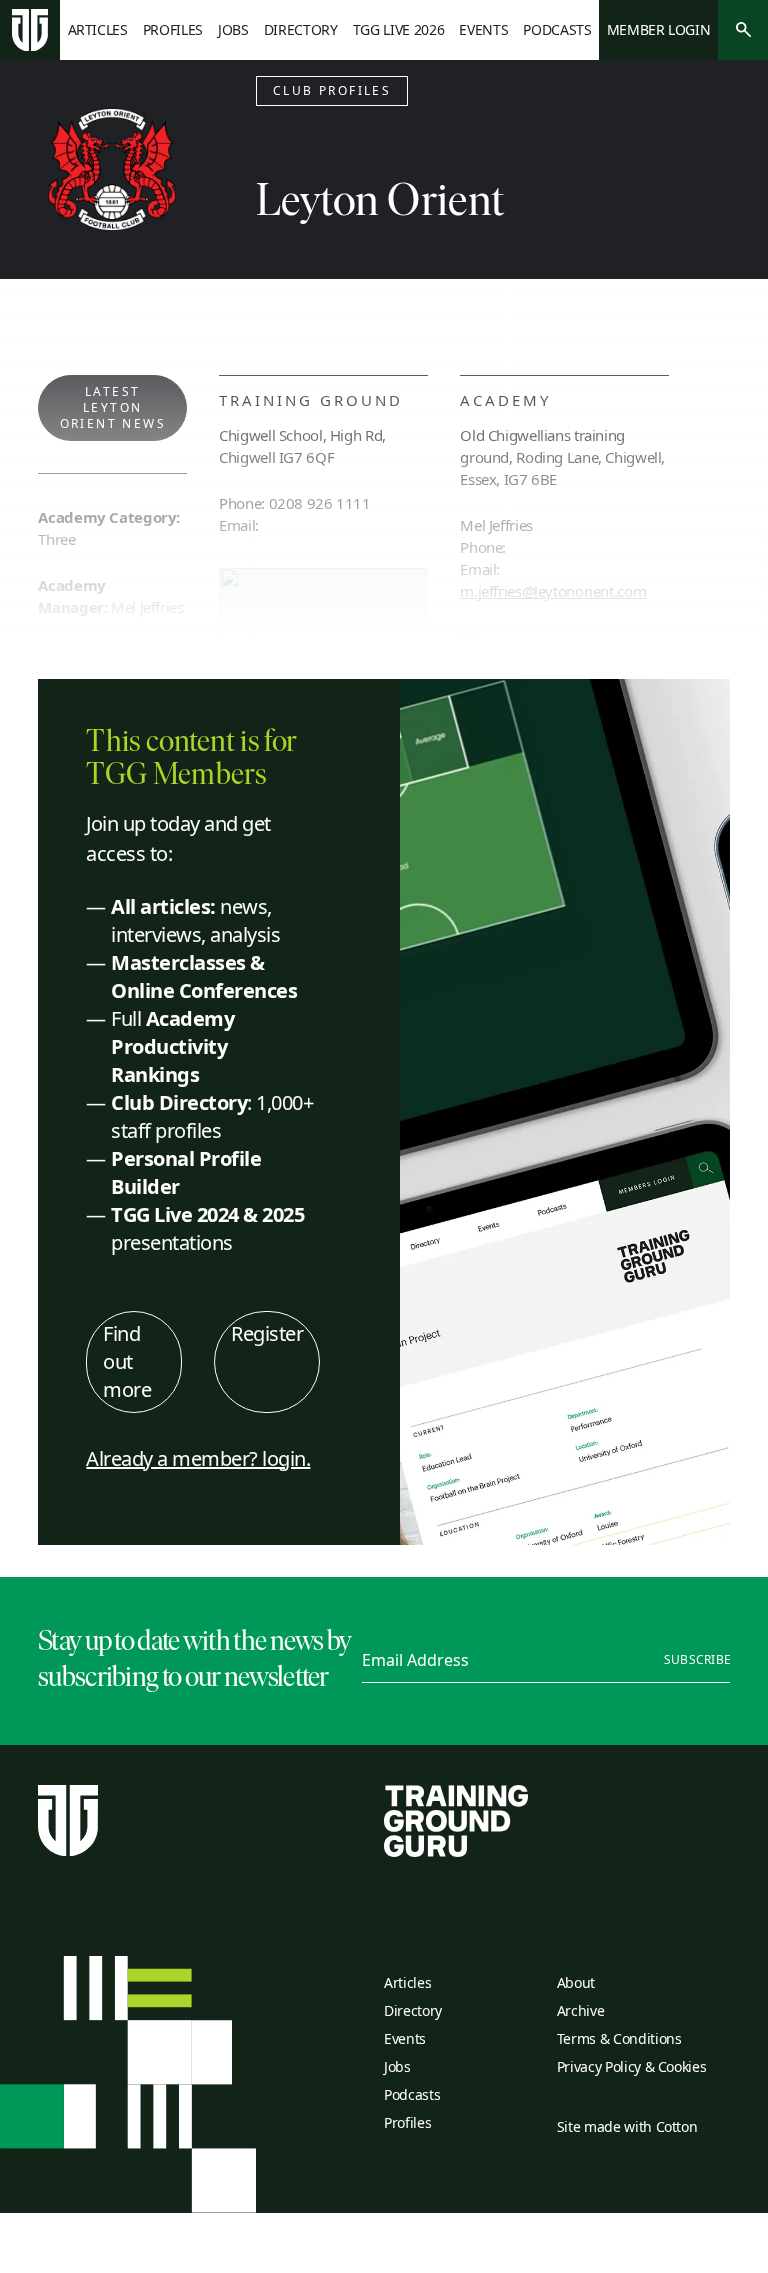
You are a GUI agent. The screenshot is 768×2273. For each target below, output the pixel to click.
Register (267, 1333)
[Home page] (30, 30)
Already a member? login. (198, 1458)
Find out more (127, 1361)
